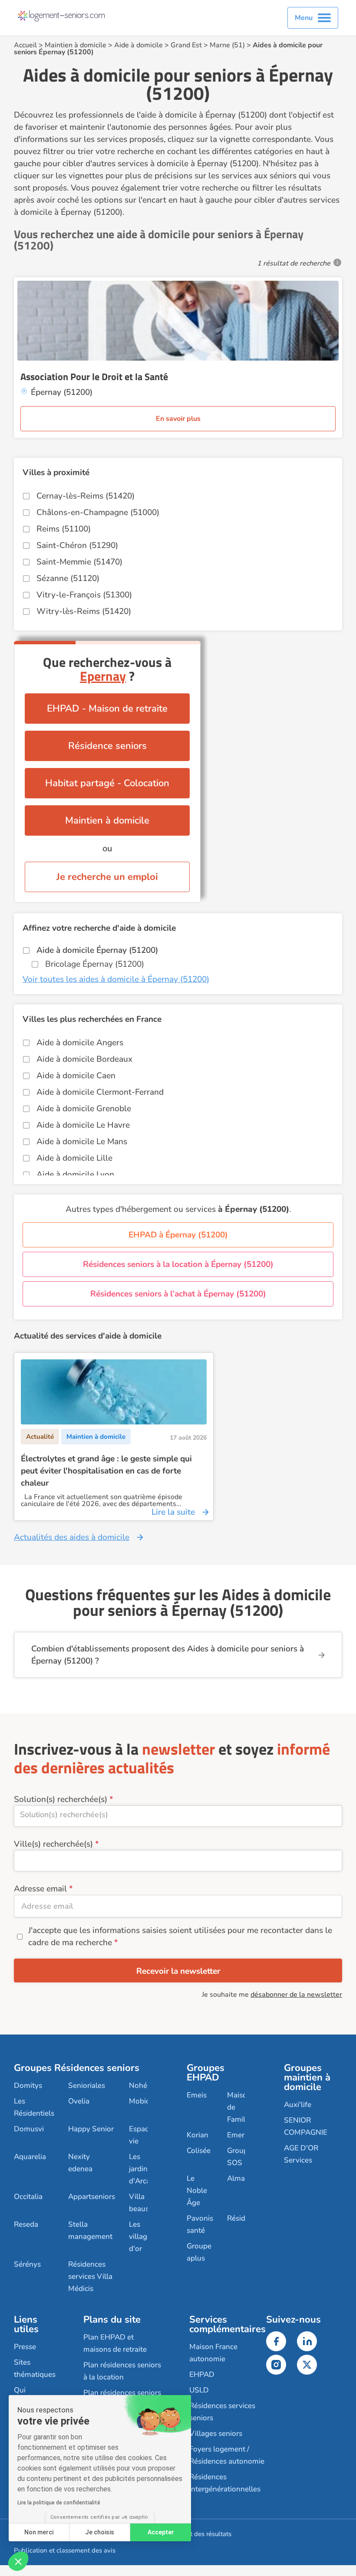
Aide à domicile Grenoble (84, 1109)
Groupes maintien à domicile (307, 2077)
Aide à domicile (138, 45)
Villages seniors (216, 2433)
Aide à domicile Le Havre (83, 1125)
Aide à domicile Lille (74, 1158)
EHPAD (202, 2374)
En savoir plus (178, 419)
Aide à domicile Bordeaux (84, 1059)
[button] (18, 2561)
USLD (199, 2390)
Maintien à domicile (76, 45)
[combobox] (178, 1816)
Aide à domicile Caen (76, 1076)
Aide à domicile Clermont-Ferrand (100, 1092)
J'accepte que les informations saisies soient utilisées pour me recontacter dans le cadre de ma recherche (180, 1936)
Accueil (25, 45)
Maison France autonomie (213, 2353)
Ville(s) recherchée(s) (53, 1844)
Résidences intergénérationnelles (225, 2483)
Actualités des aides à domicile (72, 1537)
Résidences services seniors (222, 2412)
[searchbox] (178, 1815)
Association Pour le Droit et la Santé (94, 377)
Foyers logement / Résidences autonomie (227, 2455)
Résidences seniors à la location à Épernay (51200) (178, 1264)
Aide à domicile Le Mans (82, 1142)
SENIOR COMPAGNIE (306, 2126)
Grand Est (186, 45)
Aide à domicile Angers (80, 1043)
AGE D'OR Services (301, 2154)
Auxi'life (298, 2105)
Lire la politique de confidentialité (59, 2503)
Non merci (39, 2532)
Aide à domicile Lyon (75, 1175)
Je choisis (100, 2532)
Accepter (161, 2532)
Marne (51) (227, 45)
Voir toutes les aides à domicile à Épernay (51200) (116, 979)
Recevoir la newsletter (178, 1971)
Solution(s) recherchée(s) (61, 1799)
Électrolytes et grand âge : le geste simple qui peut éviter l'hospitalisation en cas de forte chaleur (106, 1471)
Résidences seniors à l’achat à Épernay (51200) (178, 1294)
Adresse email (40, 1889)
